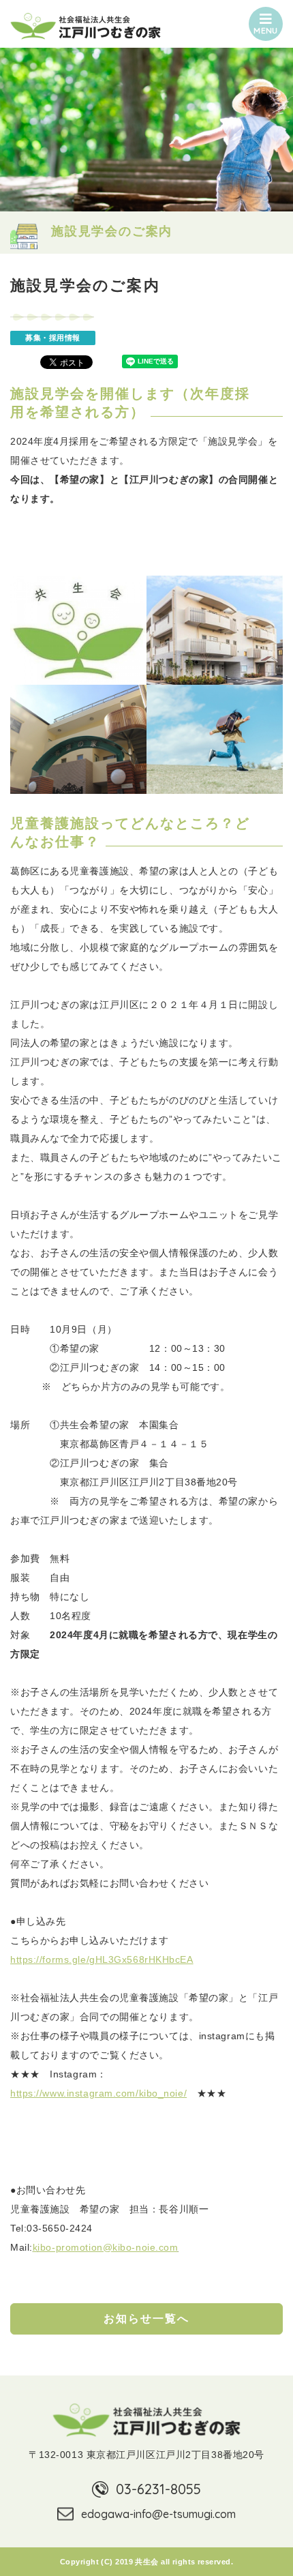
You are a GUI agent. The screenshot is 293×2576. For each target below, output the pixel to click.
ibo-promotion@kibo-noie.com (108, 2247)
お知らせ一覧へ (146, 2319)
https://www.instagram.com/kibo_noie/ (98, 2093)
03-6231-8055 (158, 2489)
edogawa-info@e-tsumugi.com (158, 2514)
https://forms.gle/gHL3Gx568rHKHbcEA (102, 1959)
